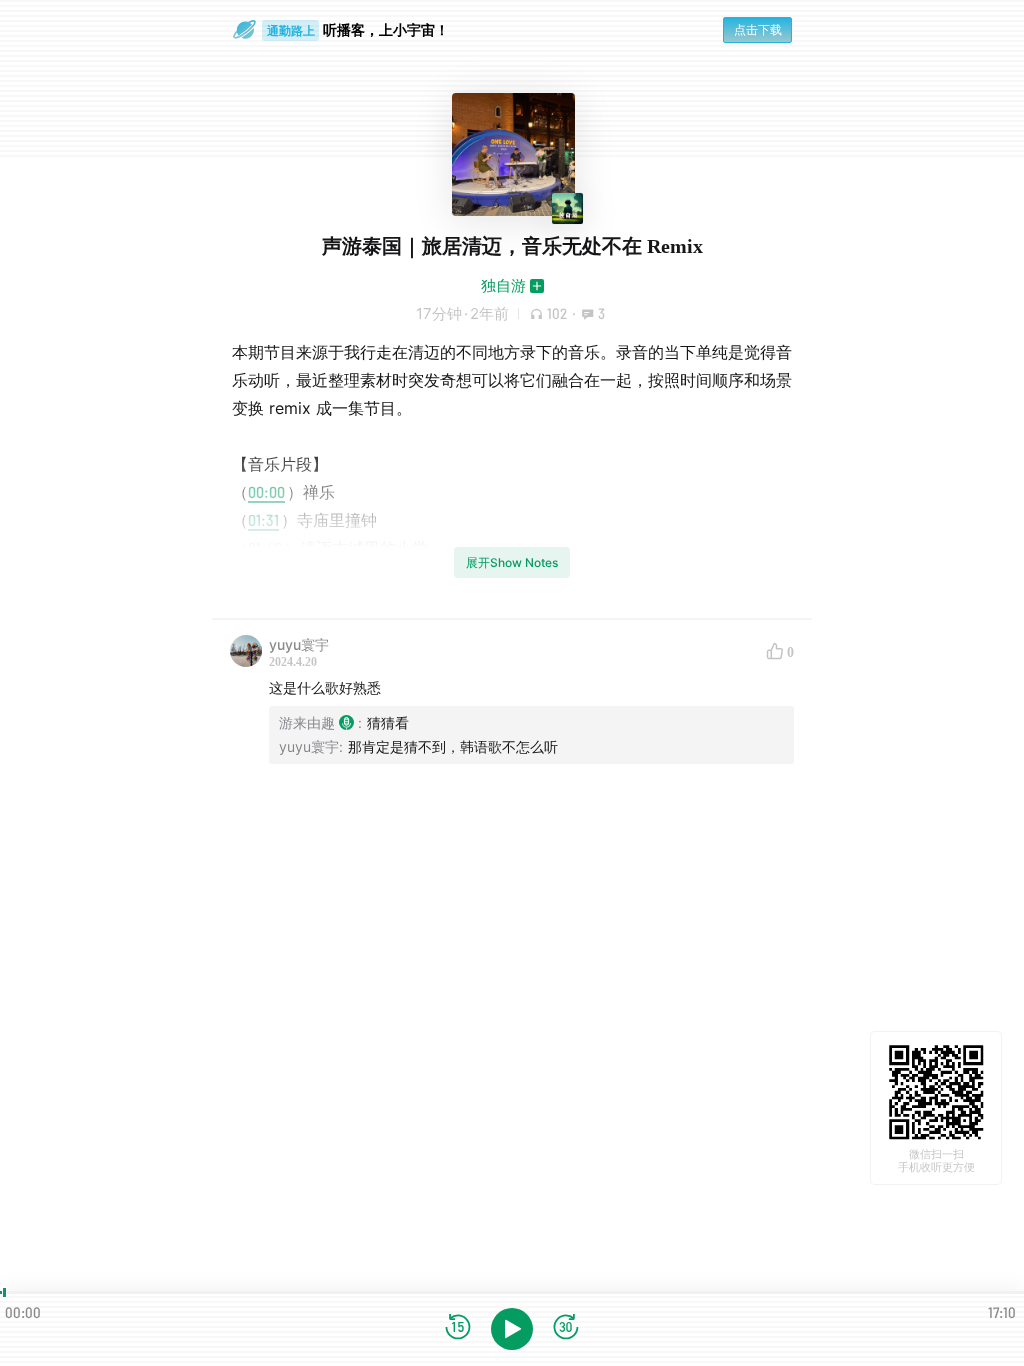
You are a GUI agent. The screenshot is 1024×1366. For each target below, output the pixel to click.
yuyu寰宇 (299, 644)
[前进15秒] (566, 1328)
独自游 (503, 285)
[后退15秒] (458, 1328)
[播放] (512, 1329)
